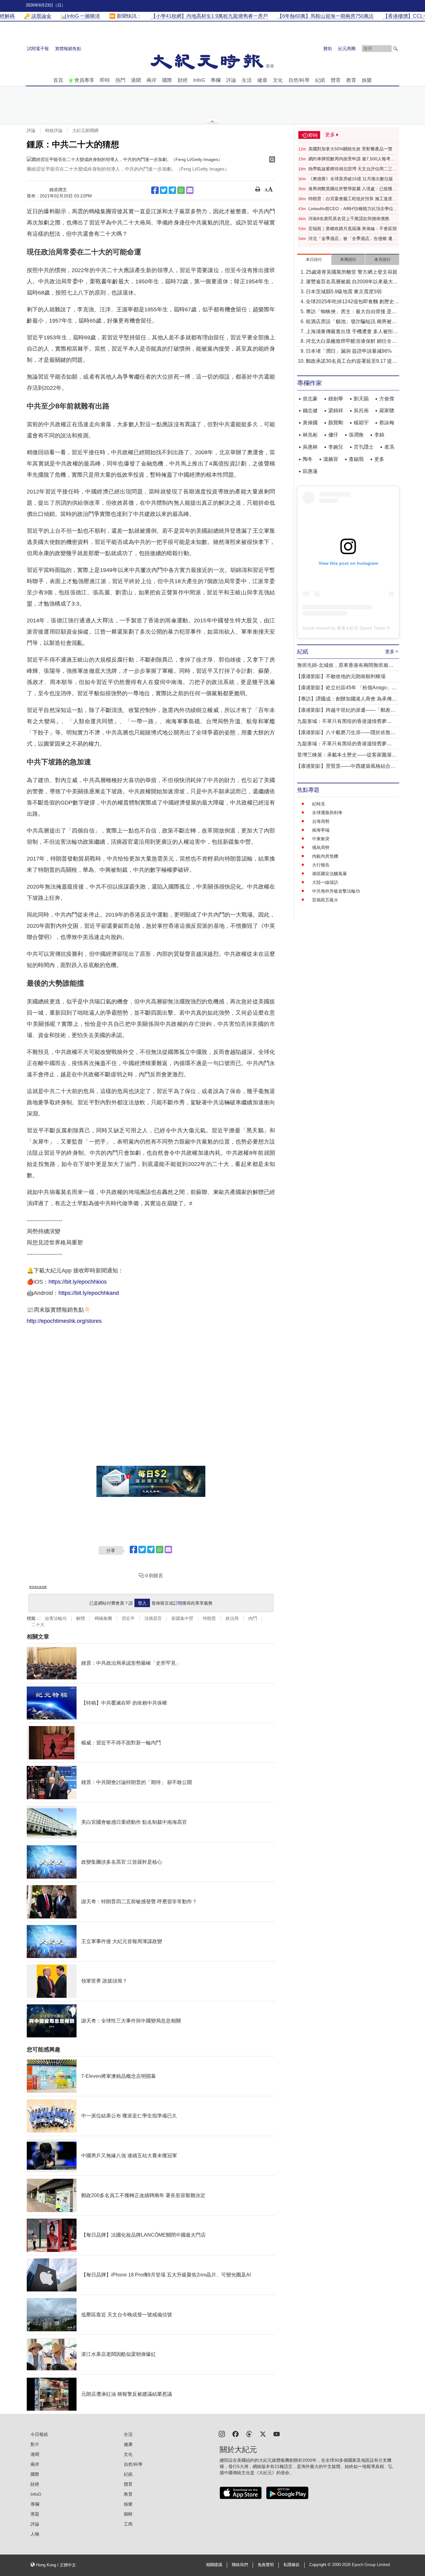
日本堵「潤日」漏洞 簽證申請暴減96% (349, 351)
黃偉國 (310, 423)
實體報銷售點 (68, 49)
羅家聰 (387, 410)
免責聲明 (266, 2565)
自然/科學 (299, 80)
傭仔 (333, 435)
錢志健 (310, 410)
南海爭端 (321, 830)
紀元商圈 (347, 49)
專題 (35, 2514)
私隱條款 (292, 2565)
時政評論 (54, 130)
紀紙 (320, 80)
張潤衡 (356, 435)
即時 (105, 80)
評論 (231, 80)
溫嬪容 (331, 459)
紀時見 (319, 804)
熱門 (120, 80)
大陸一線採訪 (325, 882)
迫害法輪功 (56, 1618)
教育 (351, 80)
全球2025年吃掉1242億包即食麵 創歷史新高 (353, 302)
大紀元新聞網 (85, 130)
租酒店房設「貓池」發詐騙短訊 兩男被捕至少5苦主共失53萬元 (351, 322)
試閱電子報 (38, 49)
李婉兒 (336, 447)
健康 (262, 80)
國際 (167, 80)
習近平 (128, 1618)
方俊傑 (387, 399)
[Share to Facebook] (155, 190)
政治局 (232, 1618)
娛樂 (367, 80)
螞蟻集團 (103, 1618)
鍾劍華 (336, 399)
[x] (263, 2434)
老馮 (389, 447)
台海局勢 (321, 821)
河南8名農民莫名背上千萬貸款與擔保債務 (349, 219)
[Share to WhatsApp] (181, 190)
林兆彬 (310, 435)
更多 (379, 459)
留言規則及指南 (38, 1587)
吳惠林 (310, 447)
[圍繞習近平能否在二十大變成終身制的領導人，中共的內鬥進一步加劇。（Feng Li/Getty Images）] (151, 159)
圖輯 (128, 2514)
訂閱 (178, 1603)
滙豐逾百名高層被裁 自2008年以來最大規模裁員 (352, 282)
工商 (128, 2524)
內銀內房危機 (325, 856)
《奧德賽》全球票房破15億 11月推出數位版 (351, 179)
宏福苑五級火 (325, 900)
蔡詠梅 (387, 423)
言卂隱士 (364, 447)
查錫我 (356, 459)
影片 (35, 2444)
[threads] (249, 2434)
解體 (81, 1618)
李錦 (379, 435)
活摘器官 (153, 1618)
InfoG (199, 80)
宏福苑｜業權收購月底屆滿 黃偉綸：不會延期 (353, 229)
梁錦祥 (336, 410)
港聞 (136, 80)
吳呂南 (361, 410)
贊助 (328, 49)
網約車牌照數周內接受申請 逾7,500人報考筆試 (352, 159)
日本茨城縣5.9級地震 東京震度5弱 (344, 292)
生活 (247, 80)
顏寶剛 (336, 423)
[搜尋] (395, 49)
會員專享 (84, 80)
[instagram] (222, 2434)
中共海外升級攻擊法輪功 (336, 891)
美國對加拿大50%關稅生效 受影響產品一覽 (350, 149)
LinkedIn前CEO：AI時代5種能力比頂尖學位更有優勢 (353, 209)
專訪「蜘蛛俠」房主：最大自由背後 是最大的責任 (351, 312)
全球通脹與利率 (327, 813)
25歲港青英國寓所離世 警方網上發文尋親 (352, 272)
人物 (35, 2534)
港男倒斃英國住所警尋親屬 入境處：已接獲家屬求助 (353, 189)
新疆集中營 (182, 1618)
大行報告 (321, 865)
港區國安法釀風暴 (329, 874)
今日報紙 (39, 2434)
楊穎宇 (361, 423)
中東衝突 (321, 839)
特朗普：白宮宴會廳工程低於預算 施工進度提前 (353, 199)
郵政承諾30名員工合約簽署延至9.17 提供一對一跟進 (351, 362)
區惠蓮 (310, 471)
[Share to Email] (190, 190)
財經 (183, 80)
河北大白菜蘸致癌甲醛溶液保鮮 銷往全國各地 (351, 342)
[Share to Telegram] (172, 190)
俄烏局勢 (321, 847)
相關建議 (214, 2565)
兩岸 (152, 80)
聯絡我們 (240, 2565)
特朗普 (209, 1618)
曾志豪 (310, 399)
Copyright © (321, 2565)
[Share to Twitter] (164, 190)
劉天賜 (361, 399)
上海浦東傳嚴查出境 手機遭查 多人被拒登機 (352, 332)
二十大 (38, 1625)
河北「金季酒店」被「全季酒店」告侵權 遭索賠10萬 (353, 239)
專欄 (216, 80)
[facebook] (236, 2434)
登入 (142, 1603)
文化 (278, 80)
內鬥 (253, 1618)
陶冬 (308, 459)
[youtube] (277, 2434)
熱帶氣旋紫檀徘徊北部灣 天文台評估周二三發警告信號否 (353, 169)
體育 (336, 80)
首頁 (58, 80)
